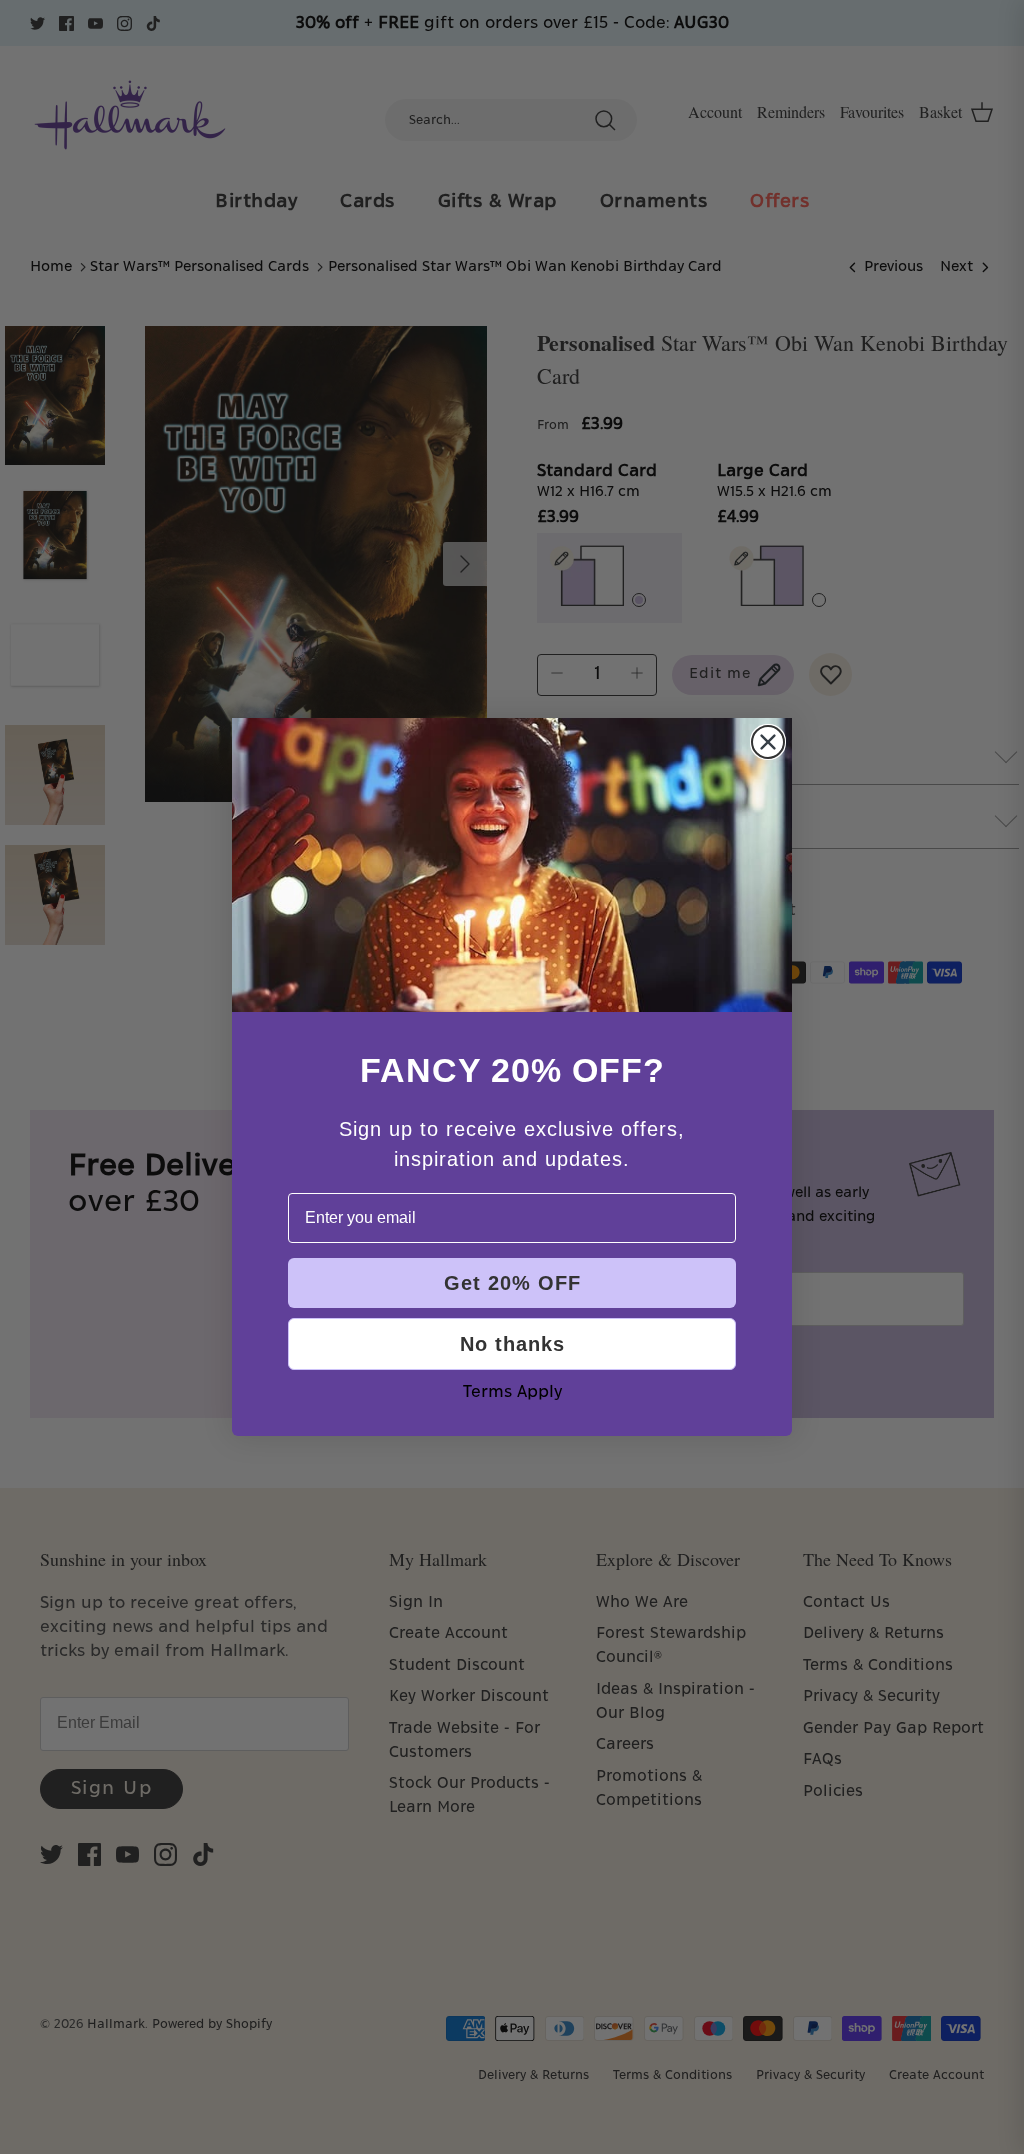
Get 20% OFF (512, 1283)
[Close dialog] (768, 742)
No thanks (512, 1344)
